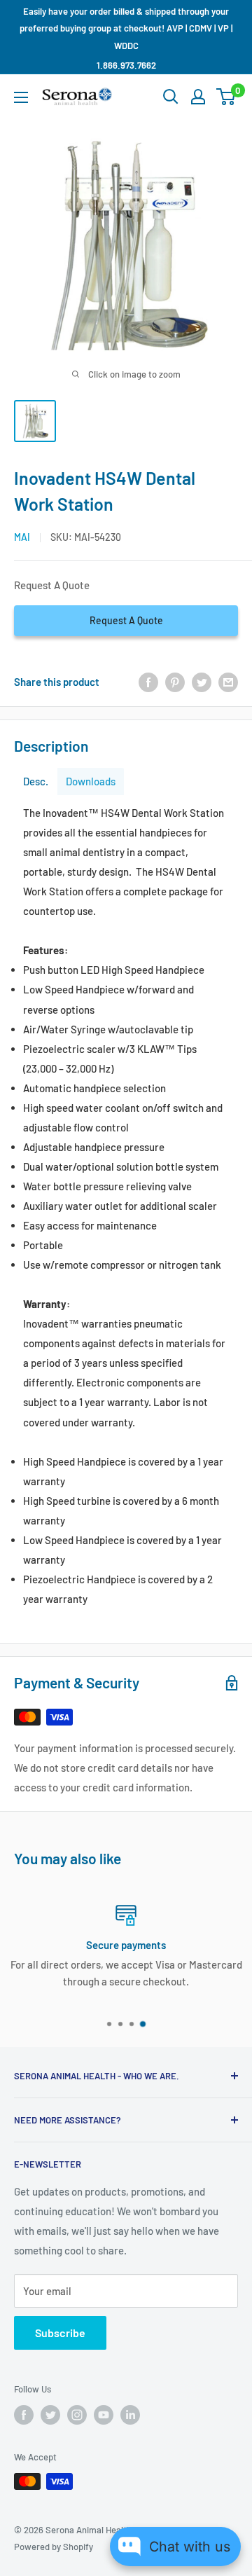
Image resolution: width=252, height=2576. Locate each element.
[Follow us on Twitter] (50, 2415)
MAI (22, 537)
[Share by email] (228, 682)
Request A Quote (126, 620)
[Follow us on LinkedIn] (130, 2415)
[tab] (36, 781)
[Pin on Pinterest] (175, 682)
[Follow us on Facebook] (24, 2415)
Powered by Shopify (54, 2547)
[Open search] (171, 97)
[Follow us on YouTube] (104, 2415)
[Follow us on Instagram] (77, 2415)
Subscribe (60, 2333)
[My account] (198, 97)
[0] (226, 97)
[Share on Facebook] (148, 682)
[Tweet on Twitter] (202, 682)
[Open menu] (21, 97)
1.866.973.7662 (126, 65)
